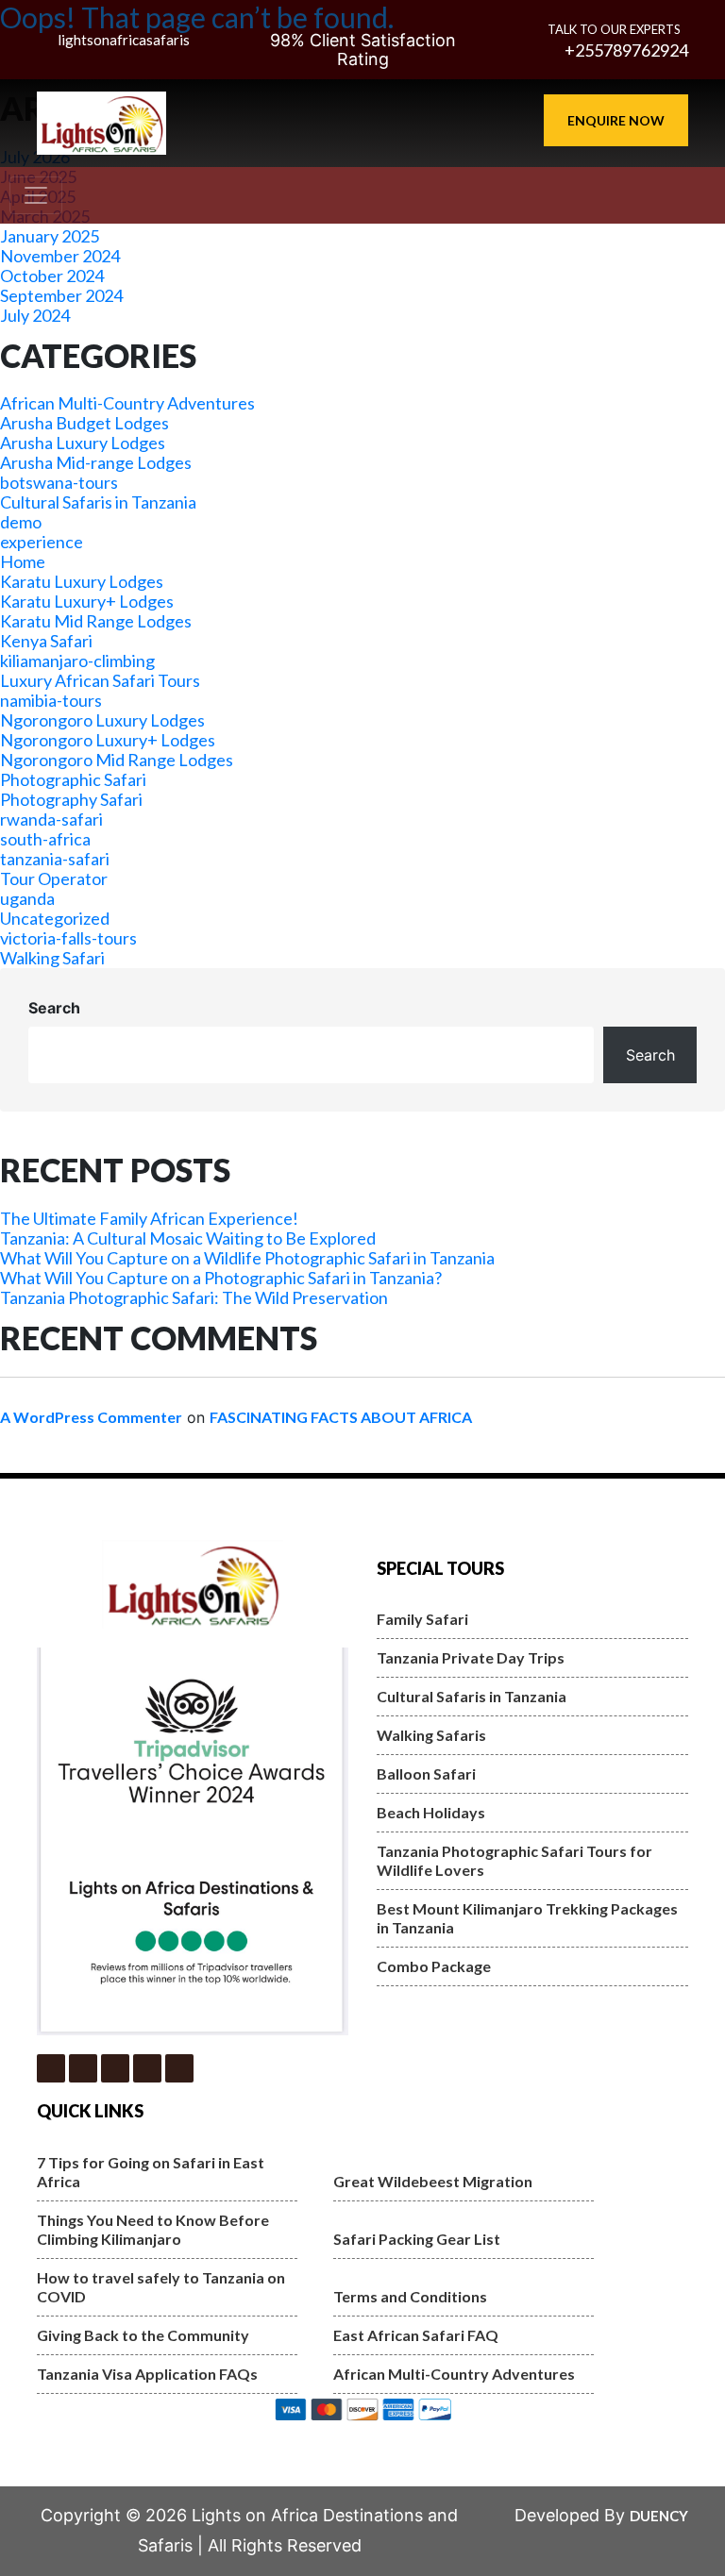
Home (23, 561)
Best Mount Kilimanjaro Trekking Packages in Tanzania (527, 1918)
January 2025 (50, 236)
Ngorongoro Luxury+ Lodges (108, 740)
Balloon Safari (426, 1773)
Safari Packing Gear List (417, 2239)
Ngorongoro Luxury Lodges (102, 720)
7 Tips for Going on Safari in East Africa (151, 2172)
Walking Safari (52, 958)
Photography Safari (71, 799)
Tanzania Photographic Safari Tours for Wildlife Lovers (514, 1860)
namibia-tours (51, 700)
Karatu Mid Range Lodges (96, 621)
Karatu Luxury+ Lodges (87, 601)
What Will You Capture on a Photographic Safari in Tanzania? (221, 1278)
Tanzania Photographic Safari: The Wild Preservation (194, 1297)
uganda (27, 898)
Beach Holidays (431, 1812)
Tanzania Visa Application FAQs (147, 2374)
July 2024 (35, 315)
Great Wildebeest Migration (433, 2181)
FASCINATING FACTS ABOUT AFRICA (341, 1417)
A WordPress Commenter (91, 1417)
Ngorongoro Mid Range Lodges (117, 760)
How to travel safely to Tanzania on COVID (161, 2287)
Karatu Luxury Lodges (82, 581)
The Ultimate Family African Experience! (149, 1218)
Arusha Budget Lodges (84, 423)
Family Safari (422, 1619)
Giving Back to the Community (143, 2335)
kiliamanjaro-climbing (77, 661)
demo (21, 522)
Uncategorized (55, 918)
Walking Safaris (431, 1735)
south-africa (45, 839)
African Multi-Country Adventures (127, 403)
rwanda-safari (51, 819)
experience (42, 542)
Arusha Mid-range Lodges (96, 462)
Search (54, 1008)
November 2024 (60, 256)
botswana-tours (59, 482)
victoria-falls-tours (68, 938)
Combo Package (434, 1966)
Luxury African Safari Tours (100, 680)
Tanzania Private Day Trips (471, 1657)
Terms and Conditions (410, 2296)
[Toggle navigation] (36, 195)
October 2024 (52, 276)
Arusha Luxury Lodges (83, 443)
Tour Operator (54, 878)
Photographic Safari (73, 779)
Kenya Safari (46, 641)
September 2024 (61, 295)
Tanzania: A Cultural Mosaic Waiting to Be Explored (188, 1238)
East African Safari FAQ (416, 2335)
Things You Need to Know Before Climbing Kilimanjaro (153, 2229)
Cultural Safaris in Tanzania (98, 502)
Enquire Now (616, 120)
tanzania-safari (55, 859)
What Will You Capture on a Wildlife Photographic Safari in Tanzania (247, 1258)
